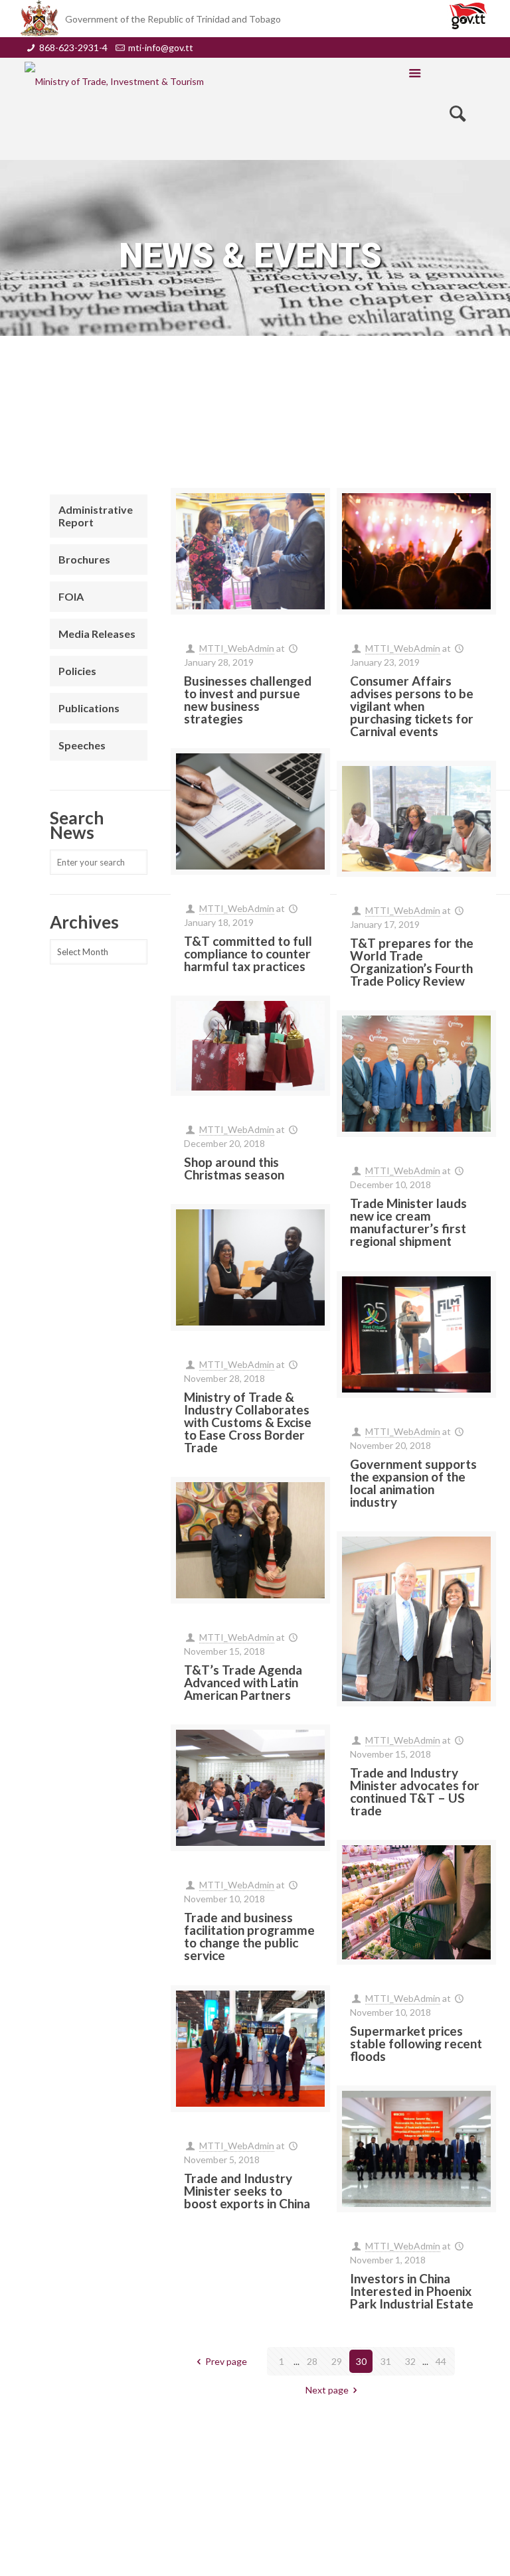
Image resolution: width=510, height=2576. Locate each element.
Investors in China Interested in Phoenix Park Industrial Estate (412, 2291)
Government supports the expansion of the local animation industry (413, 1483)
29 (337, 2361)
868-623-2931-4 (73, 47)
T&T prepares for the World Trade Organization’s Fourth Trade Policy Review (412, 962)
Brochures (84, 559)
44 (441, 2361)
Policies (77, 671)
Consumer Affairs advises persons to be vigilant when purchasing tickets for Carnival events (412, 706)
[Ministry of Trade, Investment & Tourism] (114, 81)
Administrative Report (96, 516)
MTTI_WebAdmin (237, 648)
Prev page (226, 2361)
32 (410, 2361)
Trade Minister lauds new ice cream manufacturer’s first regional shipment (408, 1222)
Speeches (82, 745)
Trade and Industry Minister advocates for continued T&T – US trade (415, 1791)
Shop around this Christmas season (234, 1168)
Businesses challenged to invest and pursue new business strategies (248, 700)
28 (312, 2361)
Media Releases (97, 634)
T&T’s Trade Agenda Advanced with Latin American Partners (243, 1682)
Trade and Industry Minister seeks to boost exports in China (247, 2191)
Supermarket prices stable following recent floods (416, 2043)
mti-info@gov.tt (161, 47)
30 (361, 2361)
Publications (89, 708)
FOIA (71, 596)
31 (386, 2361)
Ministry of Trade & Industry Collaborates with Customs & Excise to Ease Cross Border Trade (248, 1422)
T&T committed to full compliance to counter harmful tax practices (248, 953)
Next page (327, 2390)
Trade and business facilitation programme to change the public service (249, 1936)
